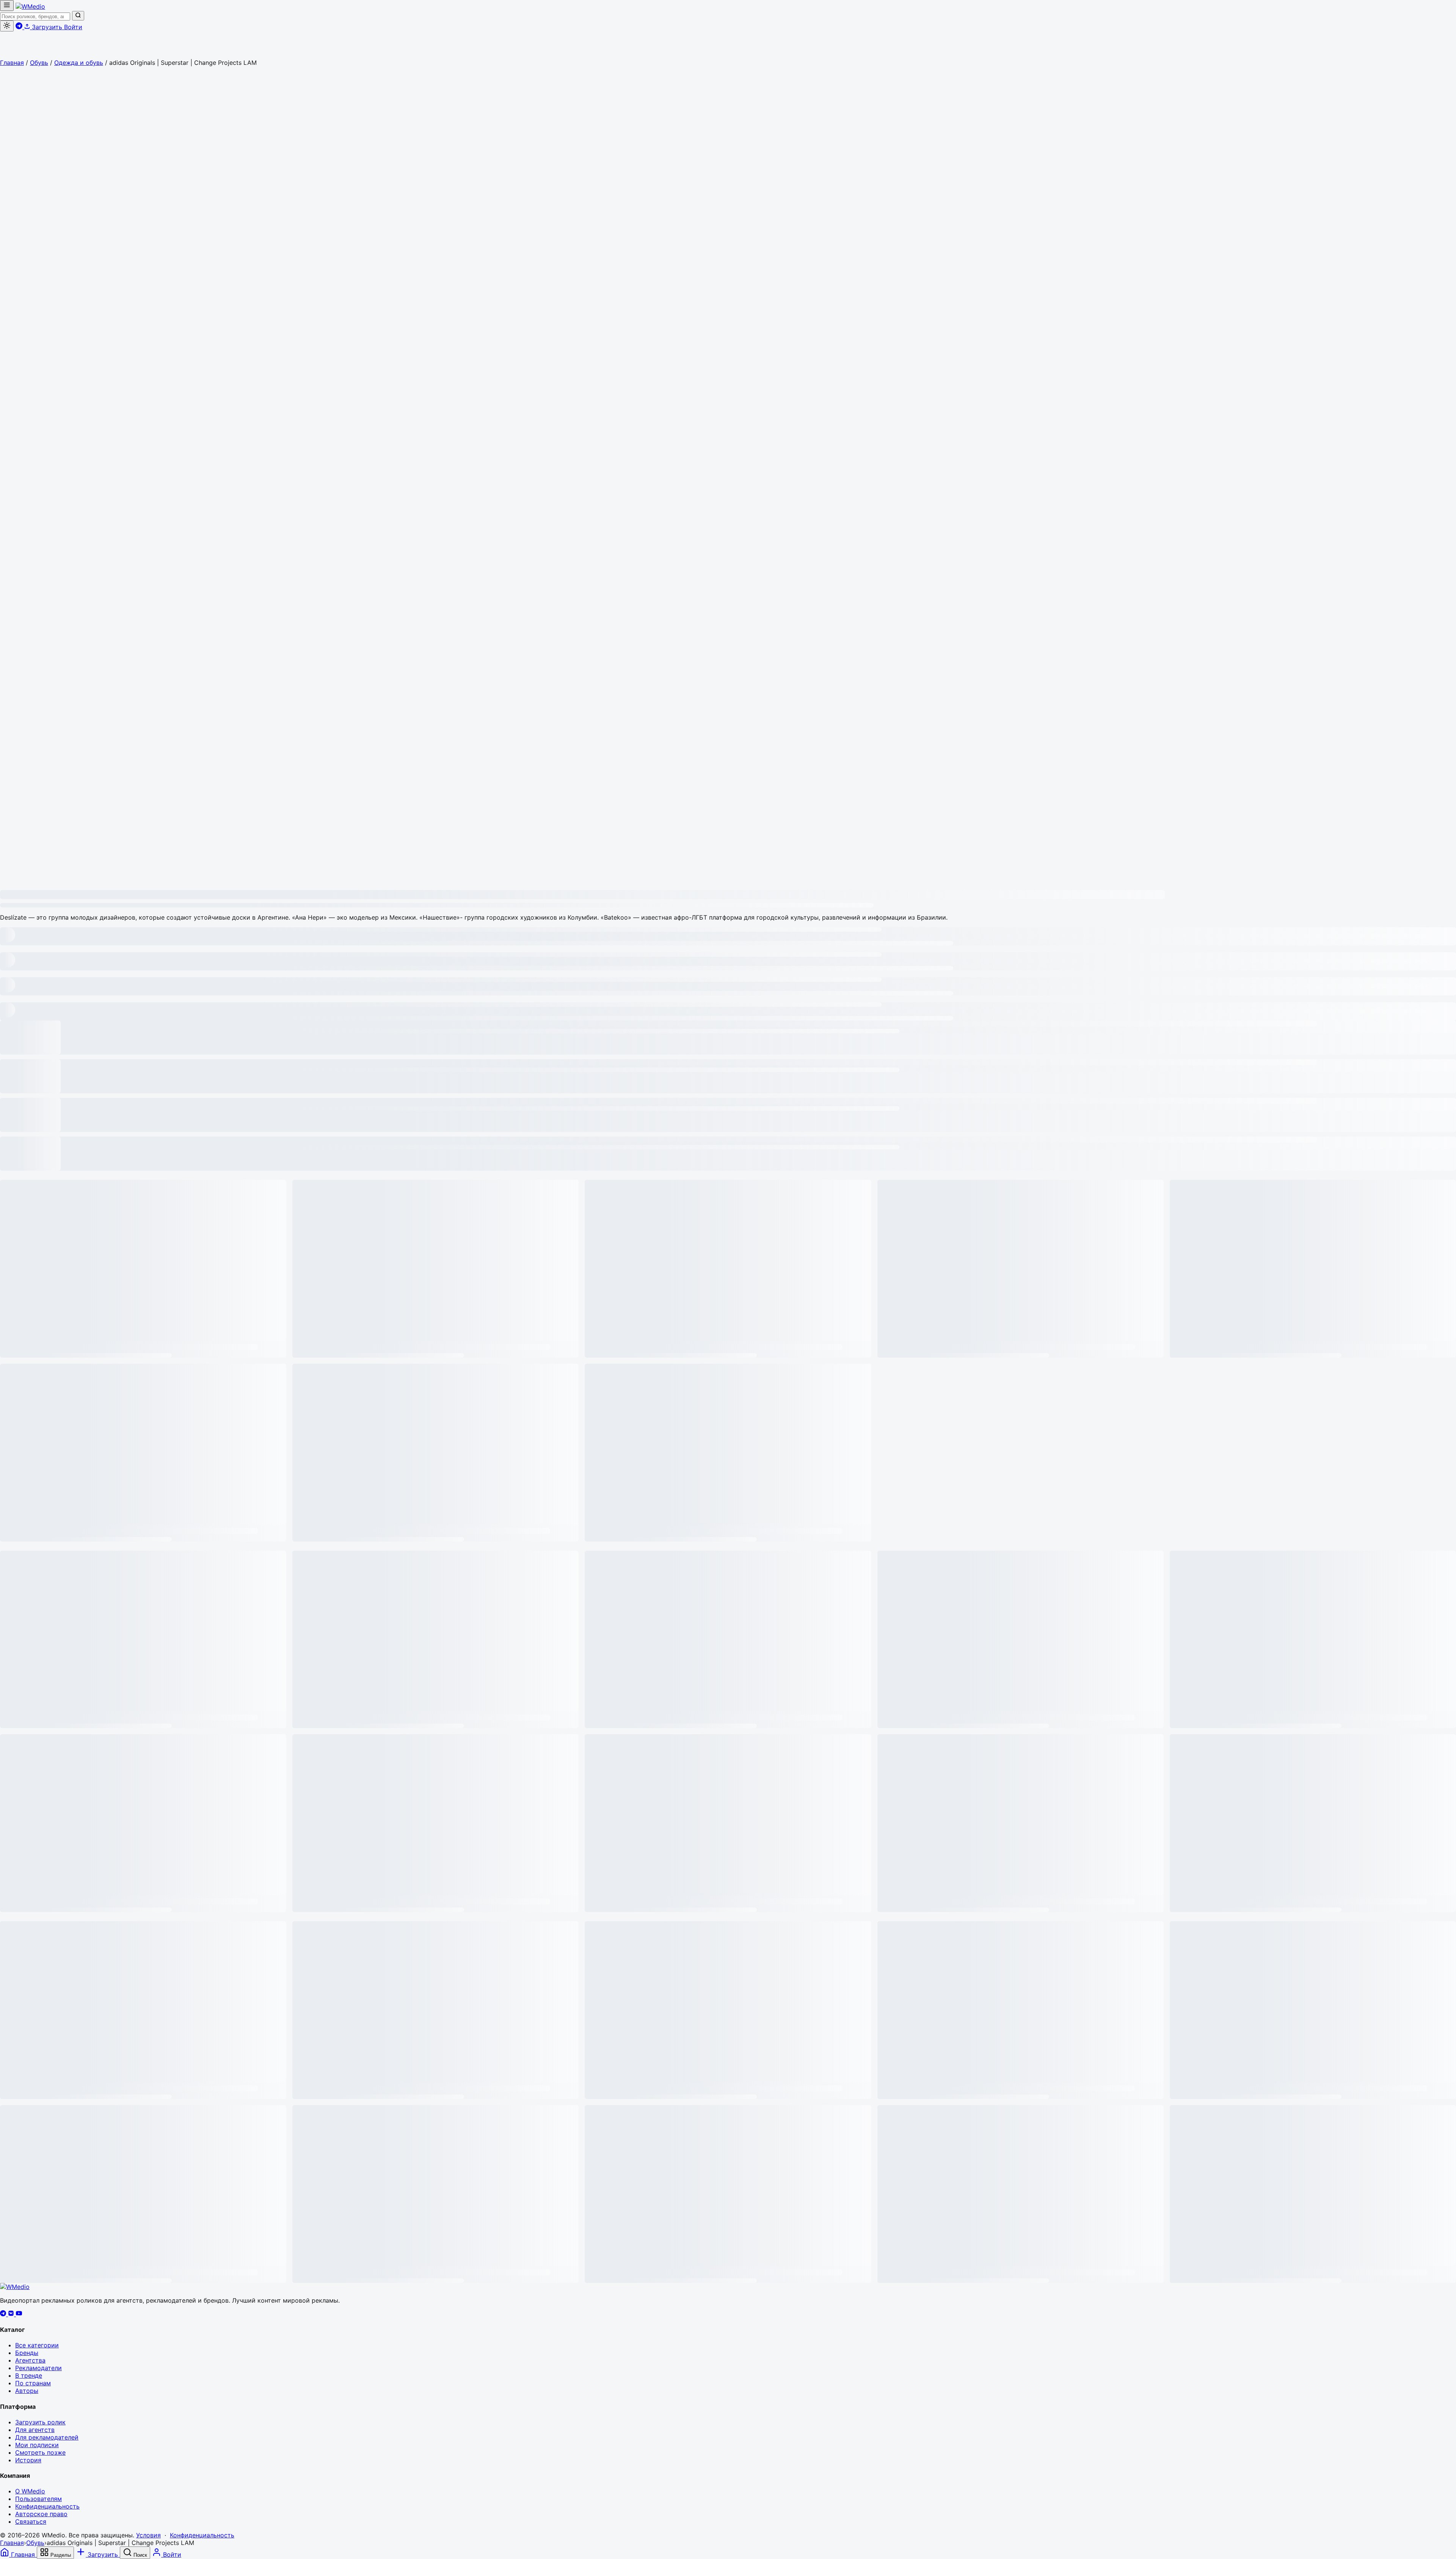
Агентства (30, 2360)
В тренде (29, 2375)
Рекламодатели (38, 2368)
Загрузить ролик (40, 2422)
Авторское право (41, 2514)
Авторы (27, 2391)
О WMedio (30, 2491)
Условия (148, 2535)
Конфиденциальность (47, 2506)
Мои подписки (37, 2445)
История (28, 2460)
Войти (73, 27)
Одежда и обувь (79, 63)
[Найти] (78, 16)
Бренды (27, 2353)
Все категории (37, 2345)
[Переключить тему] (7, 26)
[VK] (12, 2314)
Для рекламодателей (47, 2437)
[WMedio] (30, 6)
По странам (33, 2383)
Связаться (31, 2521)
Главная (12, 63)
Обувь (39, 63)
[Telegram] (4, 2314)
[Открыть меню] (7, 5)
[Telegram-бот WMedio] (20, 27)
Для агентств (35, 2430)
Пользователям (38, 2499)
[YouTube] (19, 2314)
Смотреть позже (40, 2452)
